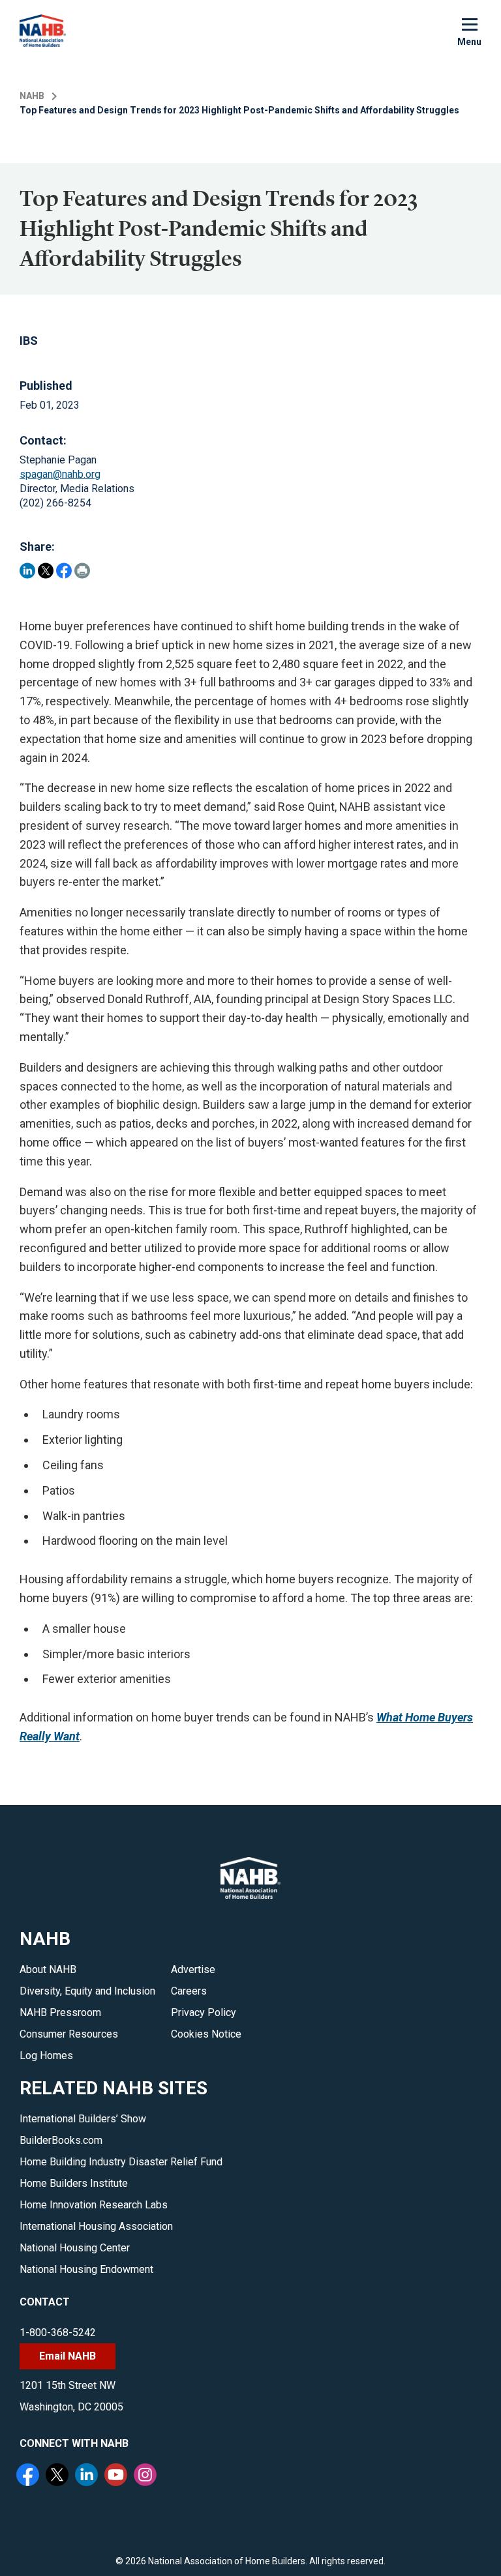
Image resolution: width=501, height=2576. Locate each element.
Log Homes (46, 2056)
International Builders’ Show (83, 2119)
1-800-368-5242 (58, 2333)
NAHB (32, 96)
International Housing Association (96, 2226)
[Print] (82, 571)
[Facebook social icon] (29, 2476)
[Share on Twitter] (46, 571)
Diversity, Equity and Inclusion (87, 1991)
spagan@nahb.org (60, 474)
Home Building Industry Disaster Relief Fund (121, 2162)
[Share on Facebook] (64, 571)
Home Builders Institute (74, 2183)
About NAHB (48, 1969)
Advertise (193, 1969)
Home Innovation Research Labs (94, 2205)
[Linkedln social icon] (88, 2476)
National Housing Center (75, 2248)
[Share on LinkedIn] (27, 571)
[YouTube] (117, 2476)
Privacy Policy (204, 2013)
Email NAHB (68, 2356)
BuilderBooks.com (61, 2140)
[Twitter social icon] (59, 2476)
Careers (189, 1991)
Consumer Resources (69, 2034)
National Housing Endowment (86, 2269)
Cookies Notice (206, 2034)
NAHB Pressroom (60, 2013)
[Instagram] (147, 2476)
